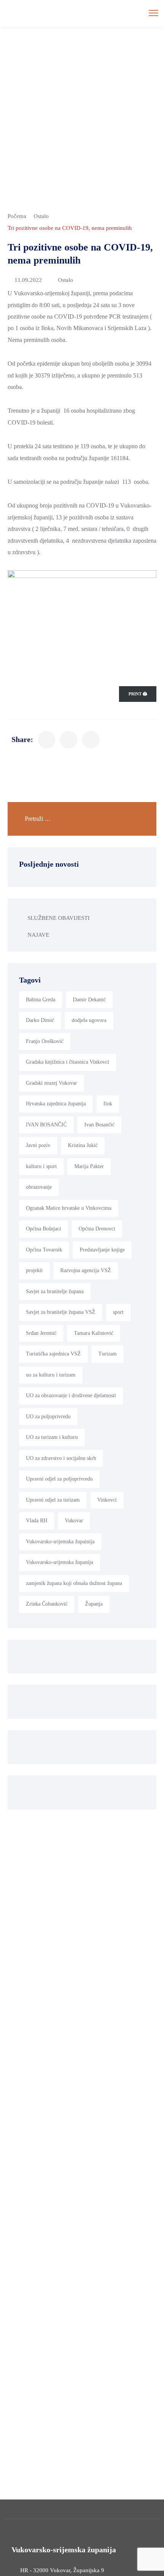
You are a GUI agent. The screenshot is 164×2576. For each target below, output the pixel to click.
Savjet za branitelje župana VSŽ (61, 1312)
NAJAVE (38, 935)
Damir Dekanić (89, 1000)
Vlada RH (37, 1521)
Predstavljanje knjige (102, 1250)
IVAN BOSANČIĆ (46, 1125)
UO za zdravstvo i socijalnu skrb (61, 1458)
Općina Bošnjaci (43, 1229)
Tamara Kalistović (94, 1333)
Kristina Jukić (83, 1145)
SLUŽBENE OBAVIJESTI (59, 918)
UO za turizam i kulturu (52, 1437)
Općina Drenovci (97, 1229)
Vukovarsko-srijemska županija (59, 1562)
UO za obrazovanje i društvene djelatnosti (71, 1395)
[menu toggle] (154, 13)
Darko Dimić (40, 1020)
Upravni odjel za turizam (53, 1500)
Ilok (108, 1104)
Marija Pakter (89, 1166)
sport (118, 1312)
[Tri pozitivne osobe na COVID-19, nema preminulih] (47, 740)
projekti (34, 1270)
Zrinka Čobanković (47, 1604)
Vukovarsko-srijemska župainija (60, 1542)
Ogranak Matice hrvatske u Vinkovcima (69, 1208)
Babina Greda (41, 1000)
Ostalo (41, 216)
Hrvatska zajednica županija (56, 1104)
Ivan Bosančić (99, 1125)
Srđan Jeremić (41, 1333)
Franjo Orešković (45, 1041)
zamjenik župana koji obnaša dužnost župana (74, 1583)
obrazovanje (39, 1187)
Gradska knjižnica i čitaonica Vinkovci (68, 1062)
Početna (17, 216)
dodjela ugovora (89, 1020)
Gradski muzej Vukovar (51, 1083)
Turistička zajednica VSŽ (53, 1354)
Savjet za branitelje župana (55, 1291)
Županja (94, 1604)
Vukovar (74, 1521)
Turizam (108, 1354)
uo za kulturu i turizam (51, 1375)
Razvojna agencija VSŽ (86, 1270)
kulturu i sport (41, 1166)
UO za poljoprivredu (48, 1417)
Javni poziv (38, 1145)
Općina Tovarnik (44, 1250)
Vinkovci (107, 1500)
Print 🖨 (138, 694)
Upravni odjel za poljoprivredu (59, 1479)
